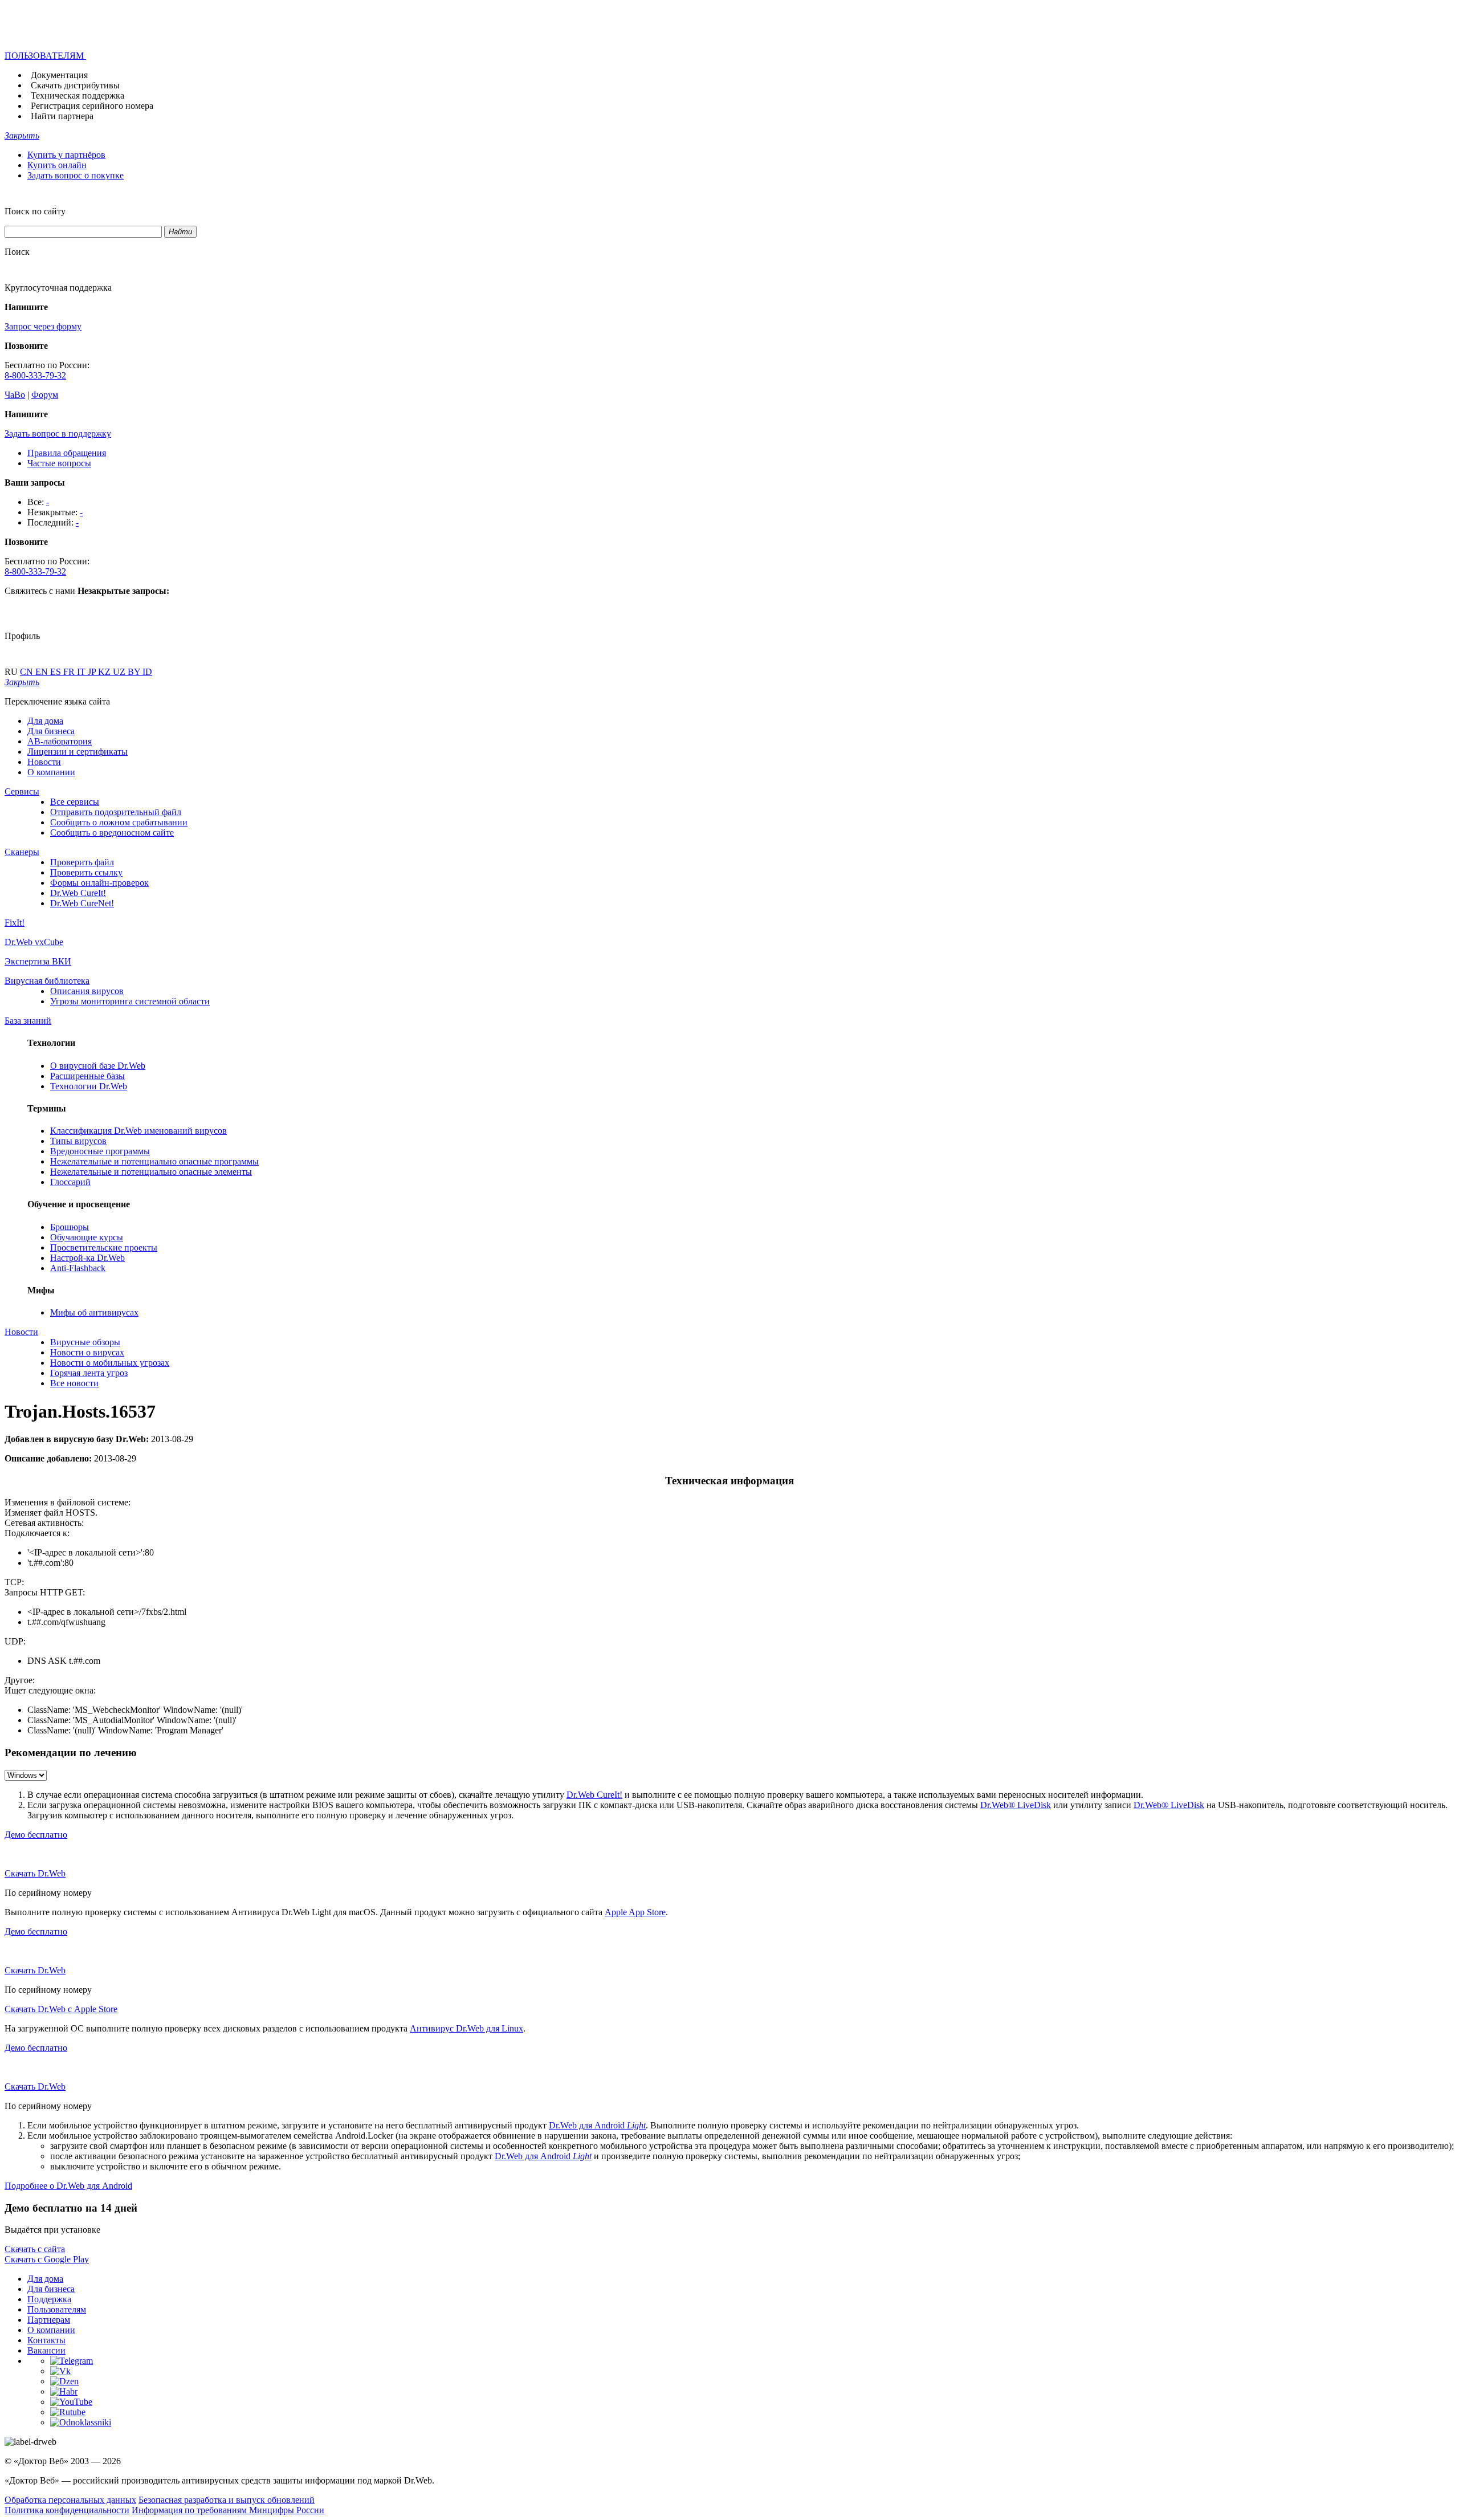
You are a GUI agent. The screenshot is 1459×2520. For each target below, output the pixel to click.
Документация (59, 75)
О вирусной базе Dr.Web (98, 1066)
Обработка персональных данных (70, 2500)
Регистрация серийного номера (92, 106)
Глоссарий (70, 1182)
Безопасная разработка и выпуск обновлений (227, 2500)
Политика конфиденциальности (67, 2510)
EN (43, 672)
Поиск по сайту (35, 211)
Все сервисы (75, 802)
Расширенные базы (87, 1076)
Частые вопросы (59, 463)
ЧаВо (15, 395)
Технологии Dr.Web (89, 1086)
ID (147, 672)
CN (28, 672)
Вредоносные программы (100, 1151)
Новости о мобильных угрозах (110, 1363)
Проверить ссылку (86, 872)
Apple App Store (635, 1912)
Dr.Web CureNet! (82, 903)
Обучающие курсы (87, 1237)
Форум (45, 395)
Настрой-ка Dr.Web (87, 1258)
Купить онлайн (57, 165)
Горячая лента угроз (89, 1373)
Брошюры (70, 1227)
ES (57, 672)
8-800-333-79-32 (35, 375)
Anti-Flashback (78, 1268)
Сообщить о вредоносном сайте (112, 832)
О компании (51, 772)
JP (93, 672)
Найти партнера (62, 116)
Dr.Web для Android (597, 2125)
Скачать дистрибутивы (75, 85)
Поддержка (49, 2299)
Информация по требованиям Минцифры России (228, 2510)
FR (70, 672)
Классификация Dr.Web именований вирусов (138, 1131)
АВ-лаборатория (60, 741)
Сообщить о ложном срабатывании (119, 822)
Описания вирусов (87, 991)
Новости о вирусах (87, 1352)
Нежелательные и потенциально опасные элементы (151, 1172)
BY (135, 672)
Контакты (46, 2340)
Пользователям (57, 2309)
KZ (105, 672)
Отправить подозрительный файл (116, 812)
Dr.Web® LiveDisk (1016, 1805)
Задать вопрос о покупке (76, 175)
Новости (44, 762)
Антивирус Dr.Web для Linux (466, 2028)
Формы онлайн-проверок (99, 883)
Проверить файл (82, 862)
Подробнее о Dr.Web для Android (68, 2186)
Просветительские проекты (104, 1247)
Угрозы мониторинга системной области (130, 1001)
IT (82, 672)
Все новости (74, 1383)
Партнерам (49, 2320)
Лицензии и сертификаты (78, 752)
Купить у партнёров (66, 155)
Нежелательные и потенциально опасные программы (154, 1161)
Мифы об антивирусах (94, 1312)
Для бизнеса (51, 731)
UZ (120, 672)
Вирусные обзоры (85, 1342)
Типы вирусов (78, 1141)
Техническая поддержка (78, 95)
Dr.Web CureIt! (78, 893)
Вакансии (46, 2350)
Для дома (45, 721)
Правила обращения (67, 453)
